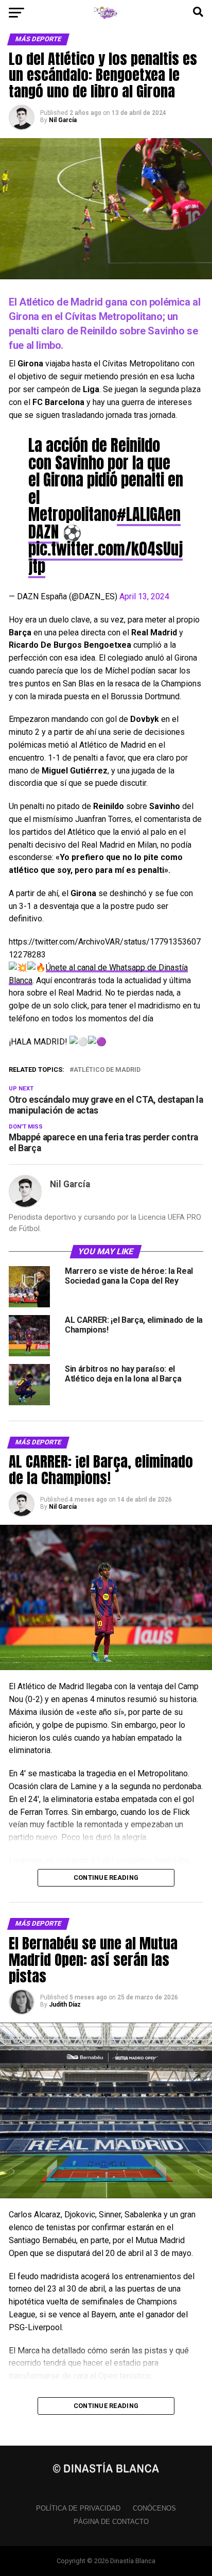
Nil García (63, 120)
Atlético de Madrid (107, 1070)
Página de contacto (111, 2522)
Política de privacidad (78, 2508)
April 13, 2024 (144, 596)
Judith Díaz (65, 2005)
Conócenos (154, 2508)
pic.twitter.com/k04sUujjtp (105, 557)
